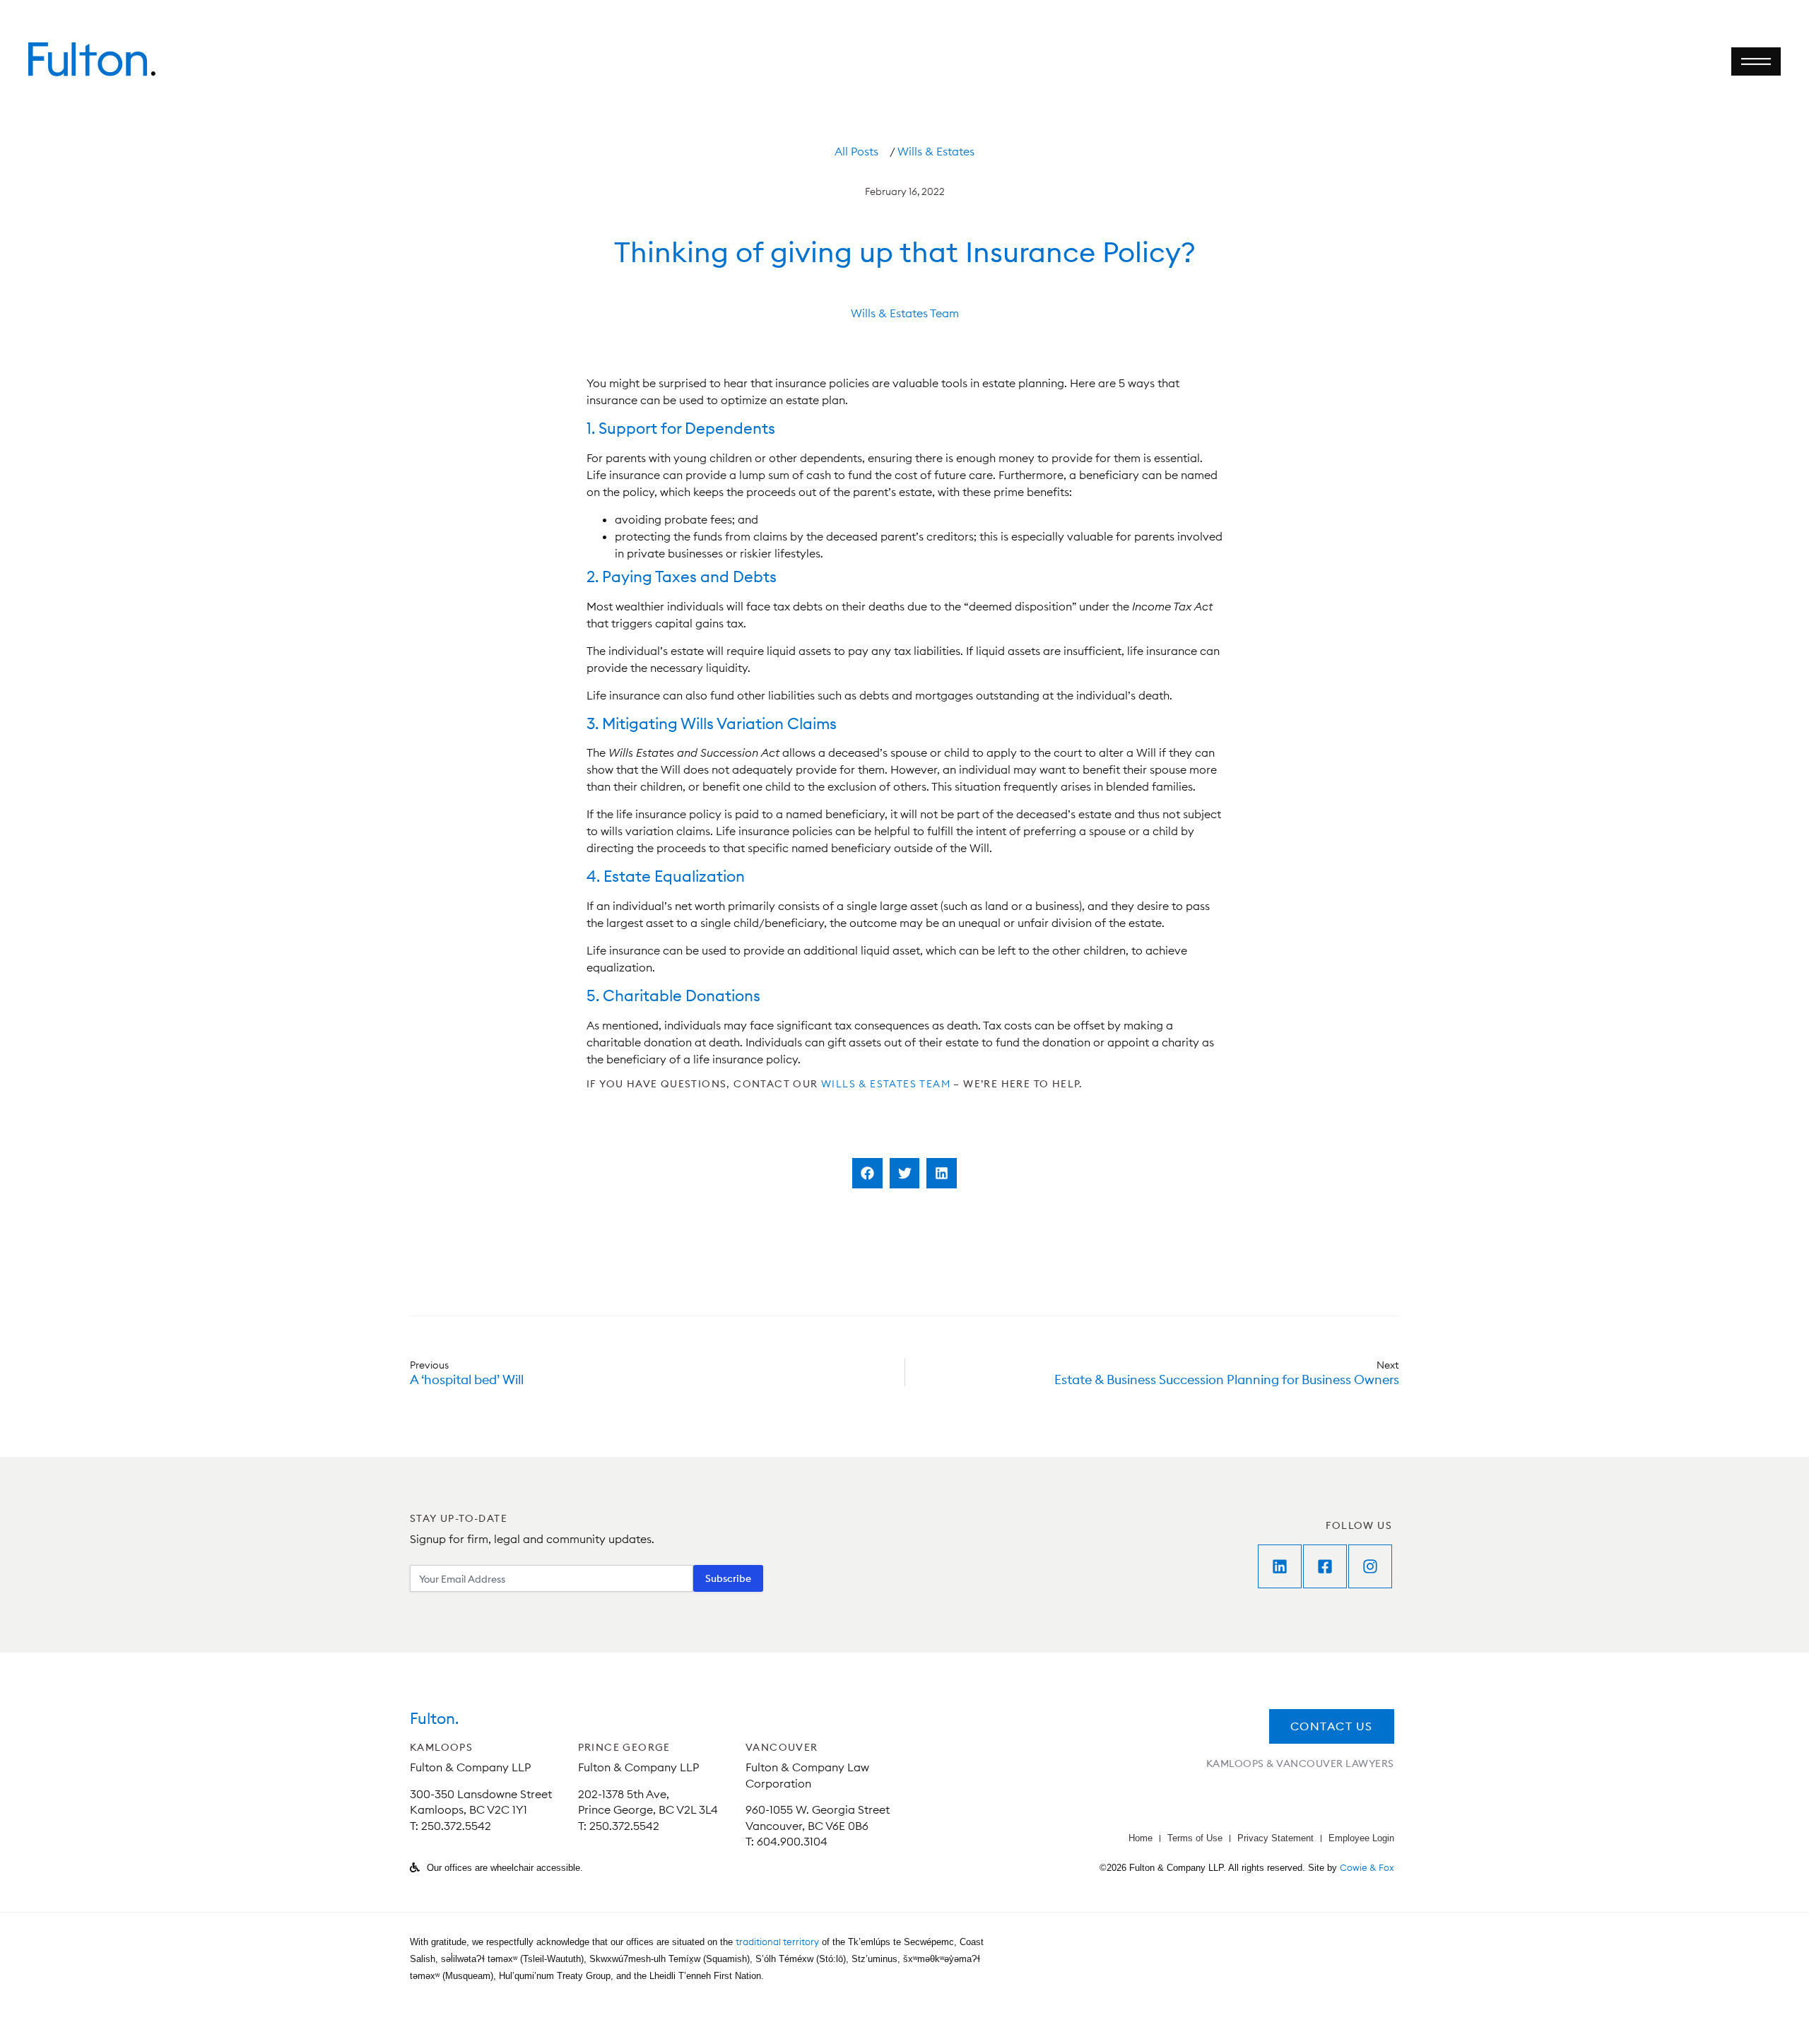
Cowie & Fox (1367, 1867)
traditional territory (777, 1942)
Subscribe (728, 1578)
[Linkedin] (1280, 1566)
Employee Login (1361, 1838)
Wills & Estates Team (905, 313)
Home (1141, 1838)
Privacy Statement (1275, 1838)
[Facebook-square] (1325, 1566)
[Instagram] (1370, 1566)
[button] (867, 1173)
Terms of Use (1195, 1838)
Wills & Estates (936, 151)
